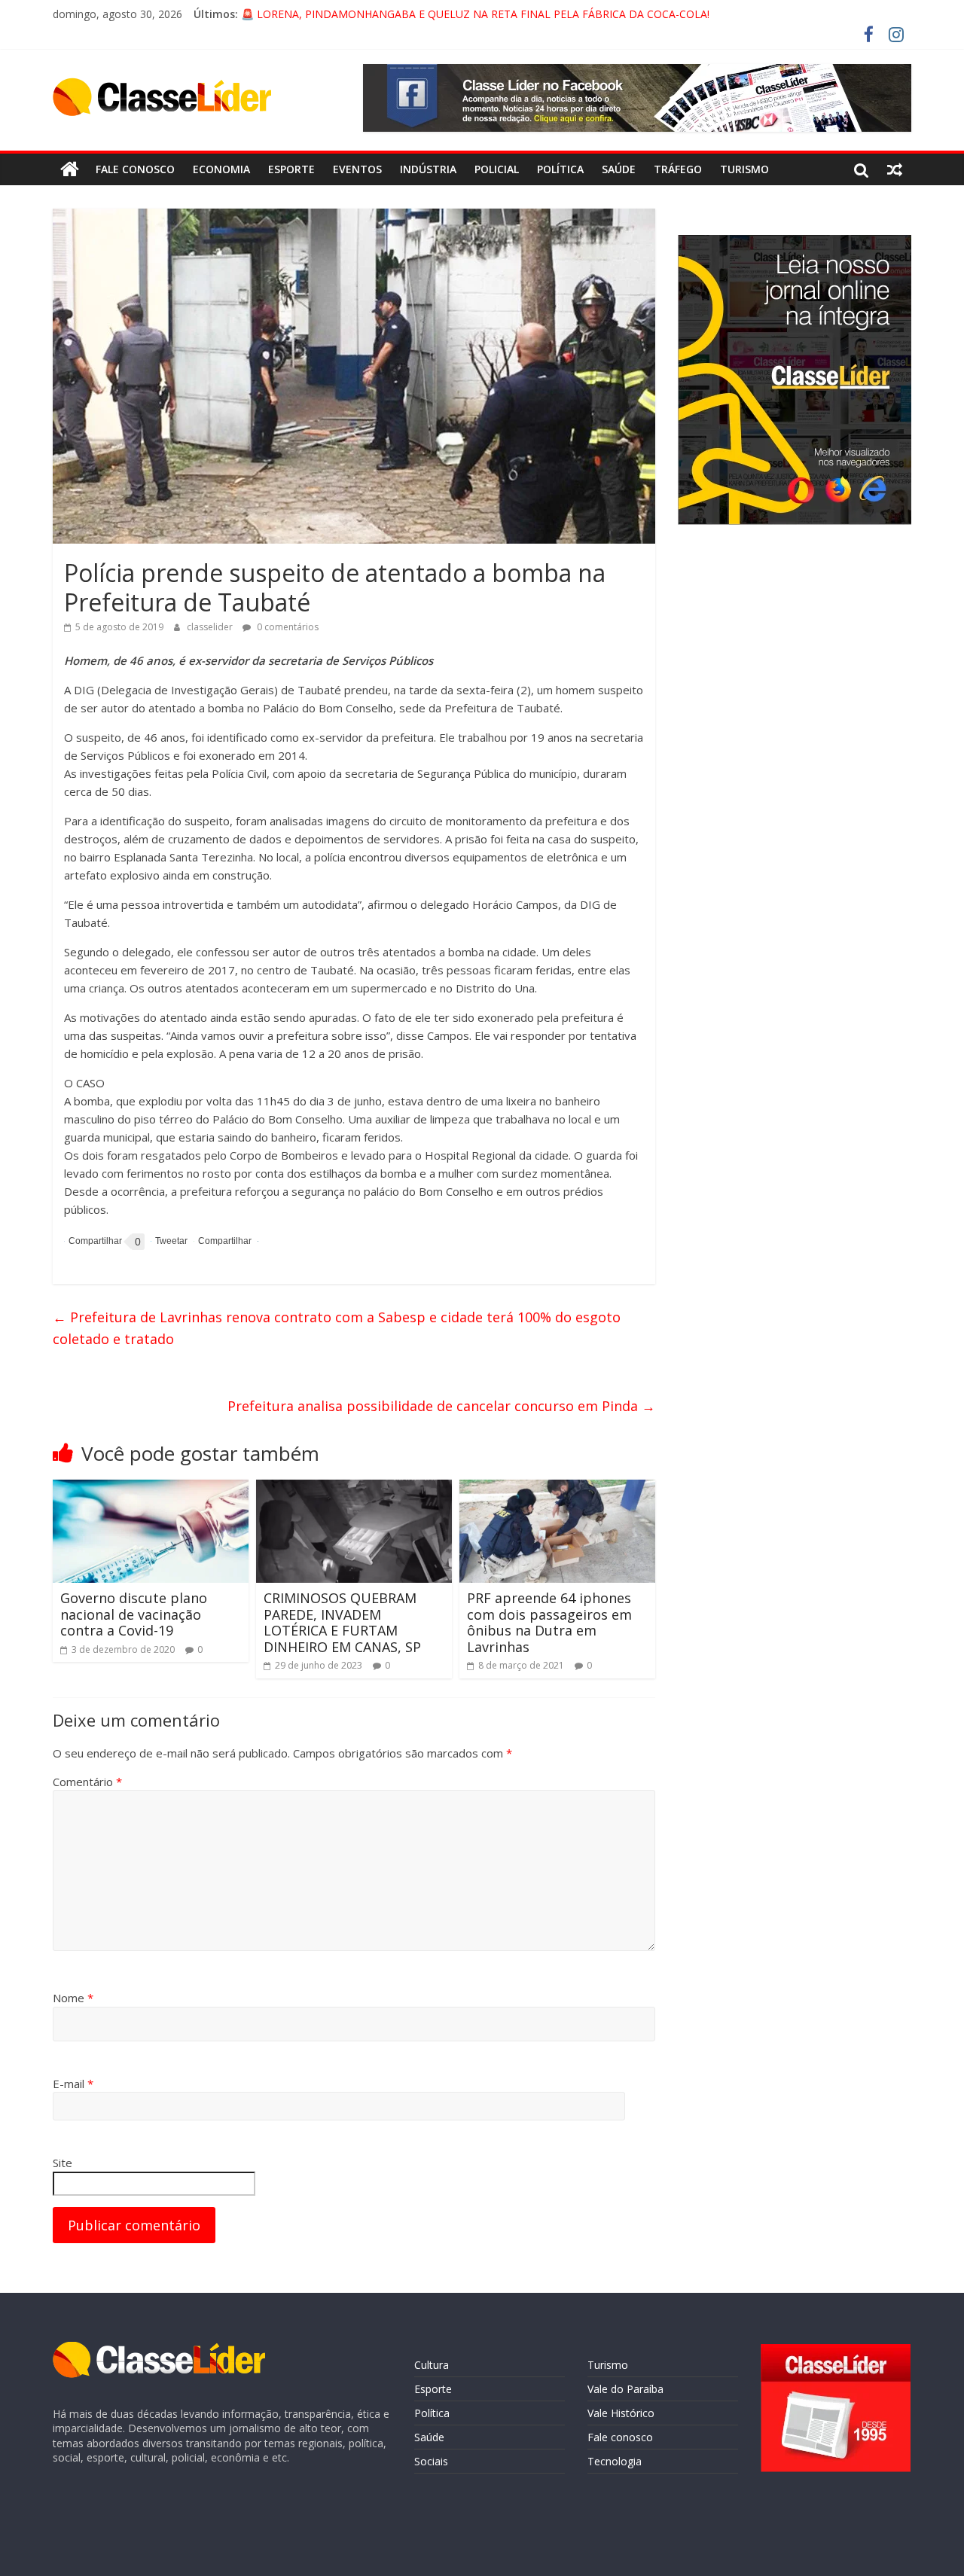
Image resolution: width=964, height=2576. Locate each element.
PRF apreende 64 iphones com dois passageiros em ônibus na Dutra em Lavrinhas (549, 1622)
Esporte (291, 169)
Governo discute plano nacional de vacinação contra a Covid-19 (134, 1614)
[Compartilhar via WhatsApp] (223, 1241)
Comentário (87, 1782)
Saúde (619, 169)
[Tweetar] (169, 1241)
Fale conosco (135, 169)
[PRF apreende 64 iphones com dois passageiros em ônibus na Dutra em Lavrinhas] (557, 1489)
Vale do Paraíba (625, 2389)
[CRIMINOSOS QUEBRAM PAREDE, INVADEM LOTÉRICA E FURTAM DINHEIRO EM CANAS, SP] (354, 1489)
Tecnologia (615, 2461)
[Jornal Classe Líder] (70, 169)
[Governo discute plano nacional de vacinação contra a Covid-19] (151, 1489)
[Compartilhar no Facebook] (93, 1242)
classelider (211, 627)
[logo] (159, 2349)
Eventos (357, 169)
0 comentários (287, 627)
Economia (221, 169)
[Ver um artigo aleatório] (895, 169)
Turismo (744, 169)
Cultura (432, 2365)
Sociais (431, 2461)
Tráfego (678, 169)
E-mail (73, 2084)
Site (63, 2163)
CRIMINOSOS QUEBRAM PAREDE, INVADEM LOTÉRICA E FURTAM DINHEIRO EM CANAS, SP (342, 1622)
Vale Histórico (621, 2413)
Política (560, 169)
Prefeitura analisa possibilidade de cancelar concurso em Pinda (441, 1406)
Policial (497, 169)
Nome (73, 1998)
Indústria (428, 169)
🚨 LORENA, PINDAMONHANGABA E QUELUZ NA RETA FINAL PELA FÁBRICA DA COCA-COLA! (475, 17)
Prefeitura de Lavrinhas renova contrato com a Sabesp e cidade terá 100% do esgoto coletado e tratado (337, 1328)
